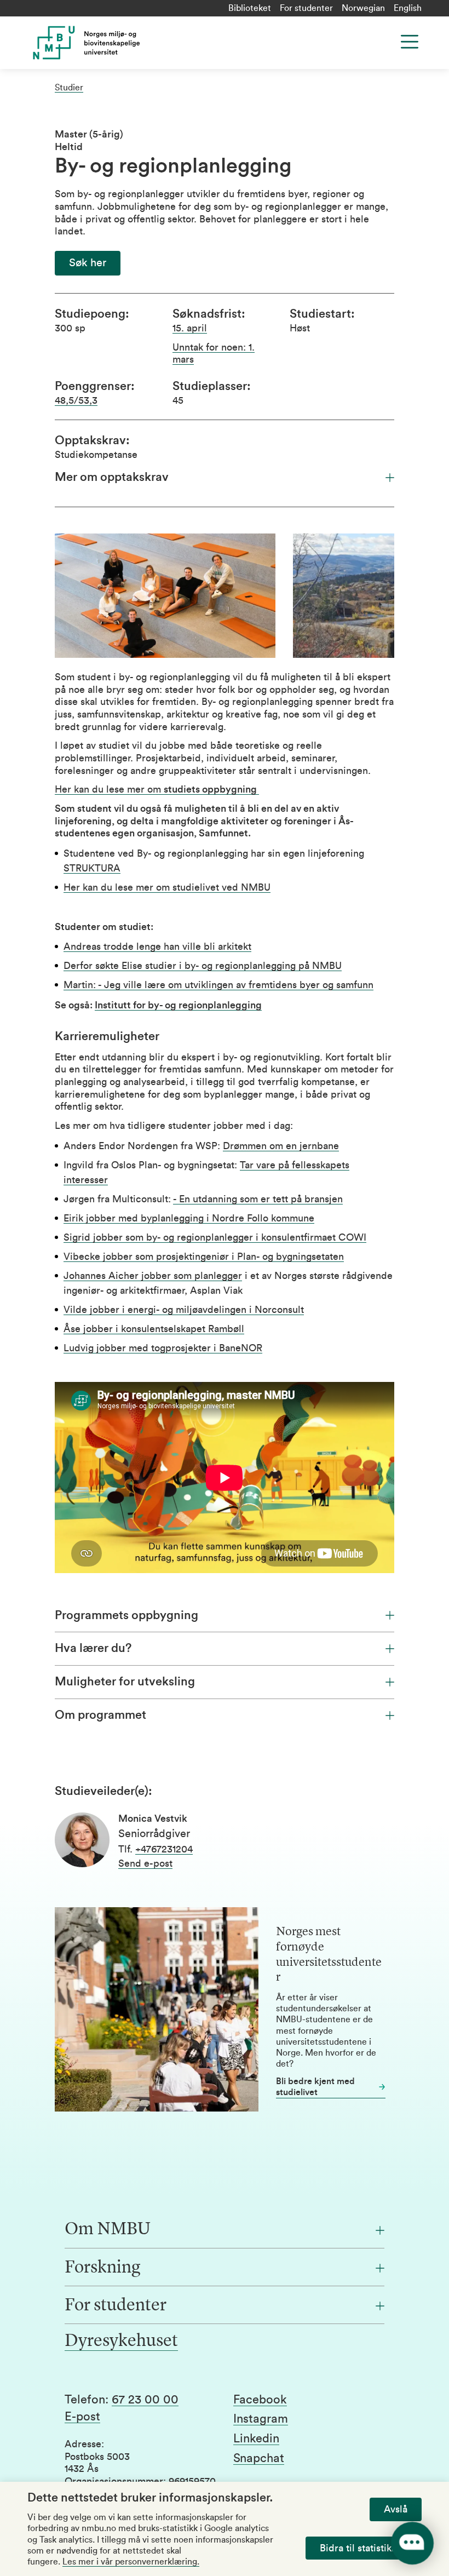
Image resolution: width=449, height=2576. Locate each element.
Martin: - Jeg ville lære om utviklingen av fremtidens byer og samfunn (218, 985)
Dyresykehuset (121, 2342)
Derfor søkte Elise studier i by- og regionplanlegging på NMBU (203, 966)
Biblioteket (250, 8)
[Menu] (410, 42)
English (408, 8)
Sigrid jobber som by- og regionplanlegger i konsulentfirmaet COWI (215, 1237)
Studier (69, 88)
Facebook (260, 2400)
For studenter (306, 8)
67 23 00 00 (145, 2400)
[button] (88, 263)
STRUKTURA (92, 868)
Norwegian (363, 8)
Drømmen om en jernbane (281, 1146)
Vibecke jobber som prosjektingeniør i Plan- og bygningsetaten (204, 1257)
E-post (82, 2417)
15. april (190, 328)
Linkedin (256, 2439)
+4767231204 (164, 1849)
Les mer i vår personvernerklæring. (131, 2562)
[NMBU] (133, 43)
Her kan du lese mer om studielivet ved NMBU (167, 887)
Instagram (261, 2419)
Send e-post (145, 1863)
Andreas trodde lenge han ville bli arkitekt (157, 946)
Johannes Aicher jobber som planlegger (153, 1276)
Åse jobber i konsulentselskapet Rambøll (154, 1329)
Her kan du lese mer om (157, 789)
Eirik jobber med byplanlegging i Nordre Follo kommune (189, 1218)
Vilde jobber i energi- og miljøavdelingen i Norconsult (184, 1310)
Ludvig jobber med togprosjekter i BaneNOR (163, 1348)
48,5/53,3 (76, 400)
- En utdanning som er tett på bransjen (258, 1199)
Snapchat (259, 2458)
